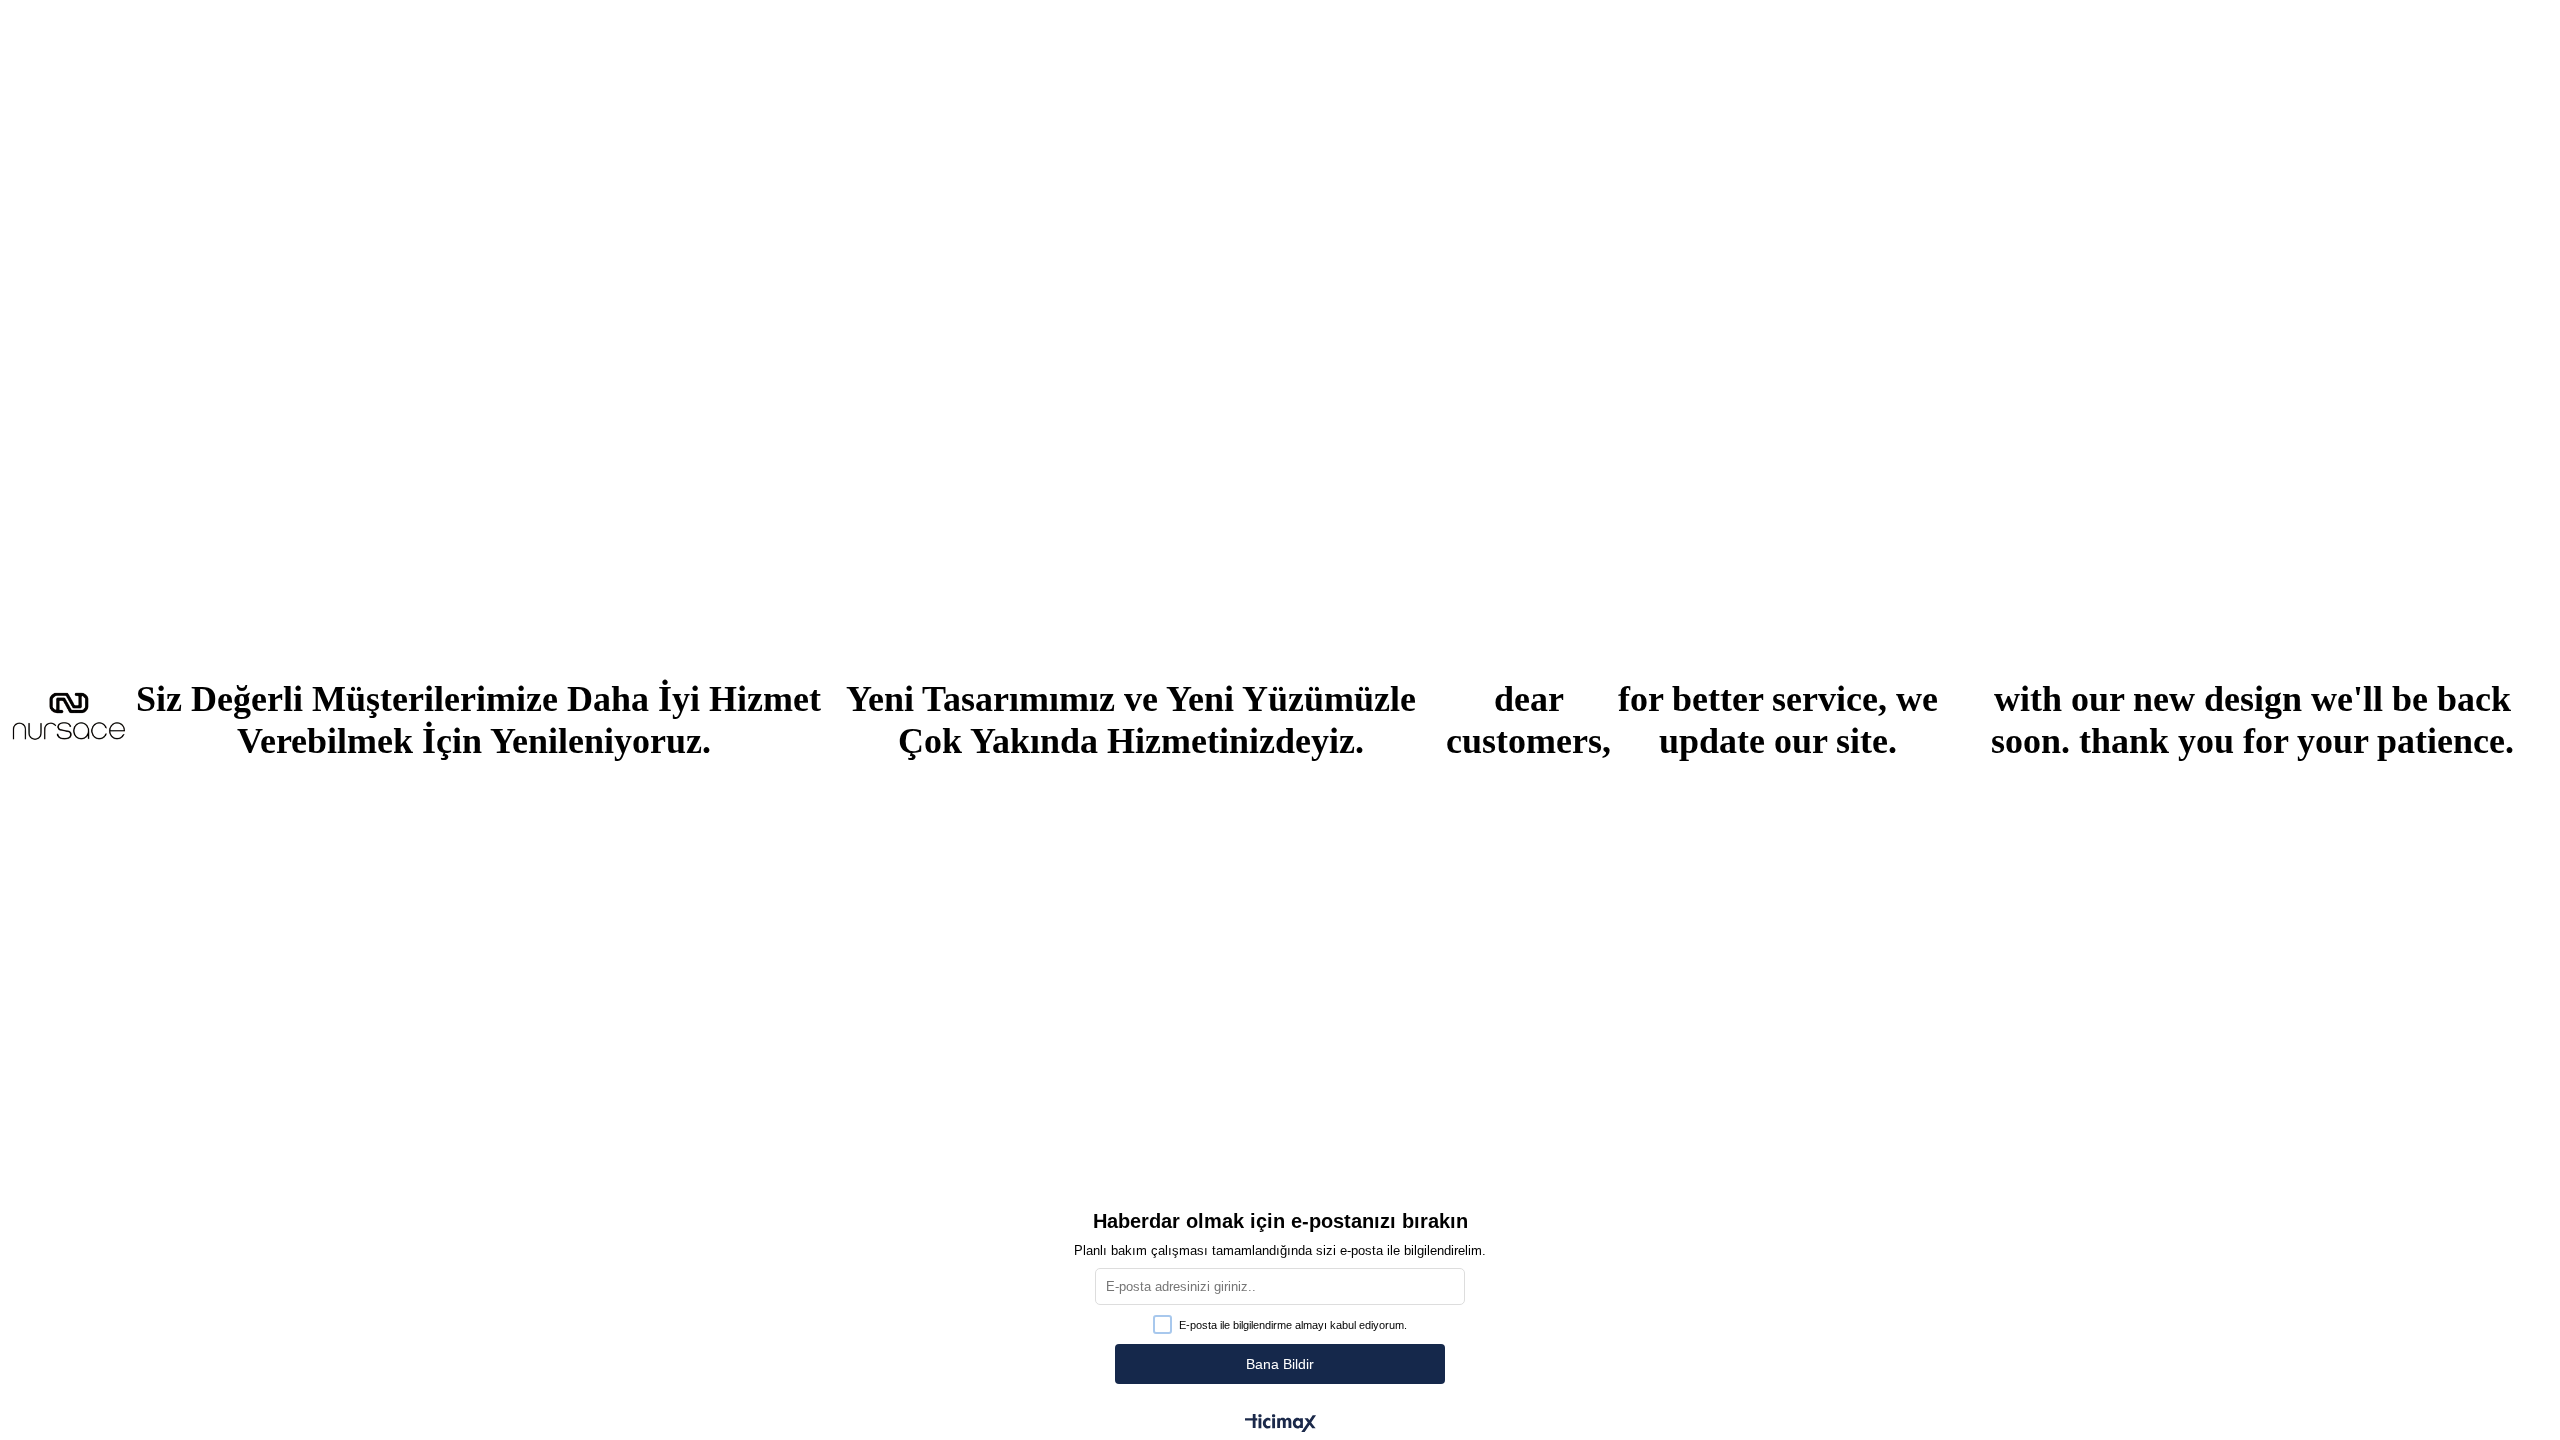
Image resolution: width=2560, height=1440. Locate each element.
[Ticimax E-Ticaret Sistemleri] (1280, 1424)
